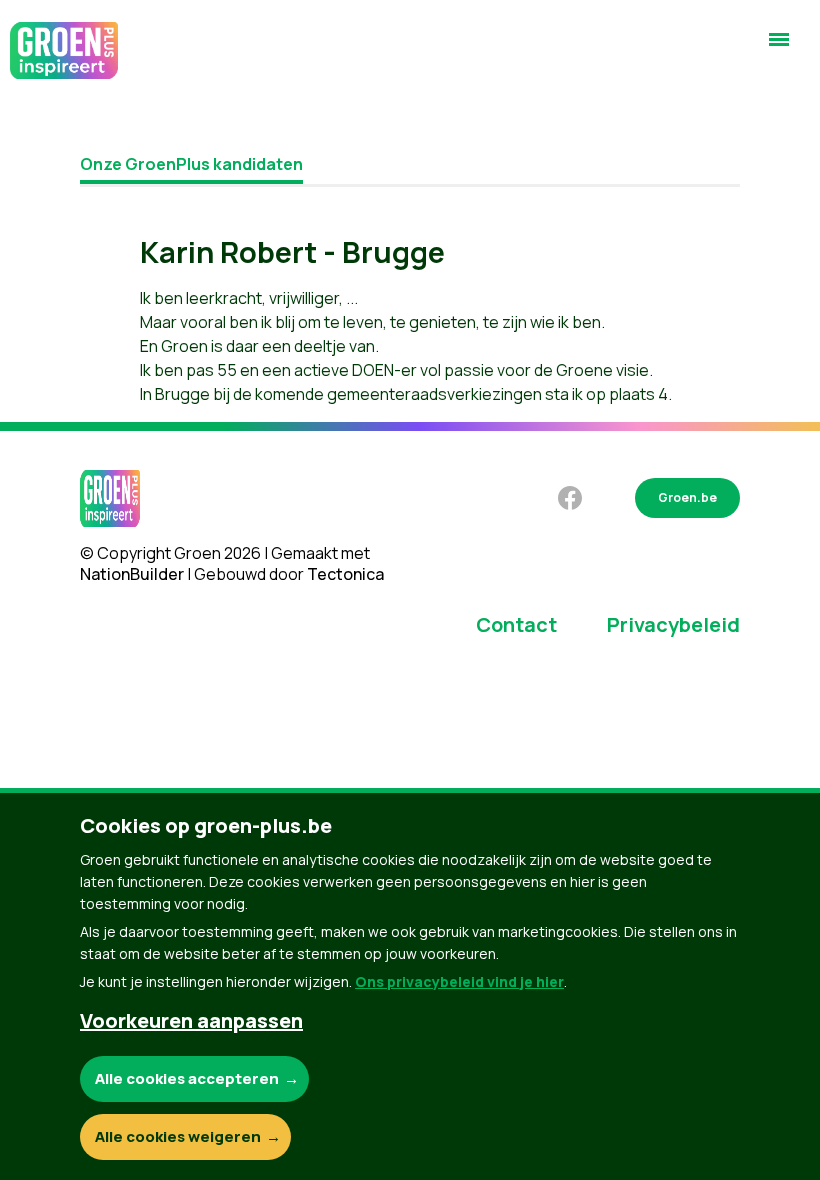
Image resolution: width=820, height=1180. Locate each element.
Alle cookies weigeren (178, 1136)
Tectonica (345, 574)
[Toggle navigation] (779, 48)
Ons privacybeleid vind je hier (459, 981)
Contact (516, 624)
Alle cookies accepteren (187, 1078)
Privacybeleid (673, 624)
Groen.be (687, 497)
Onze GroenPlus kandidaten (191, 164)
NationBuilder (132, 574)
